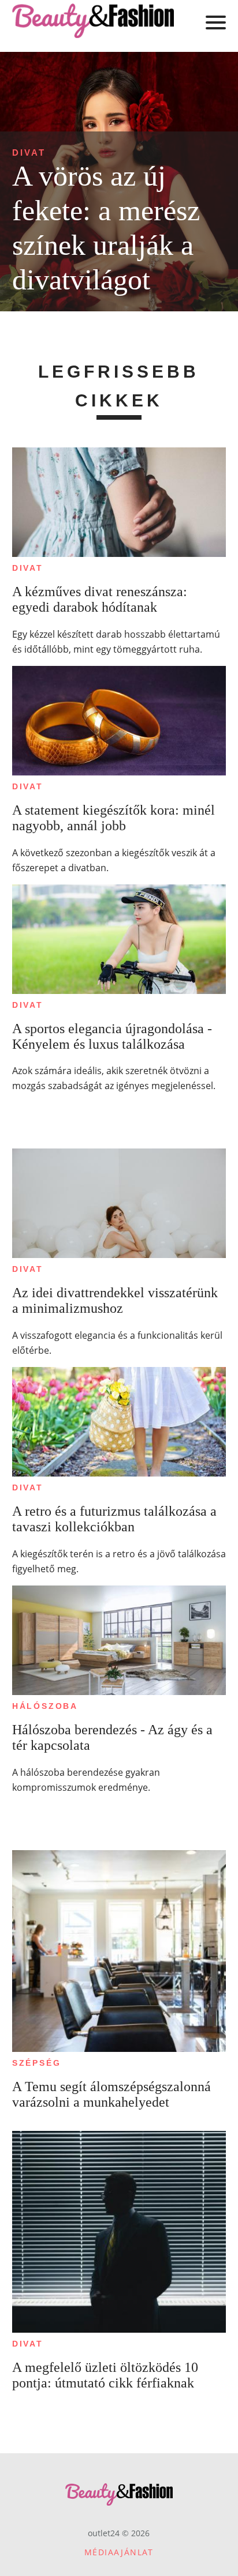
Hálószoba (45, 1706)
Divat (29, 152)
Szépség (37, 2063)
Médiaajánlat (119, 2552)
